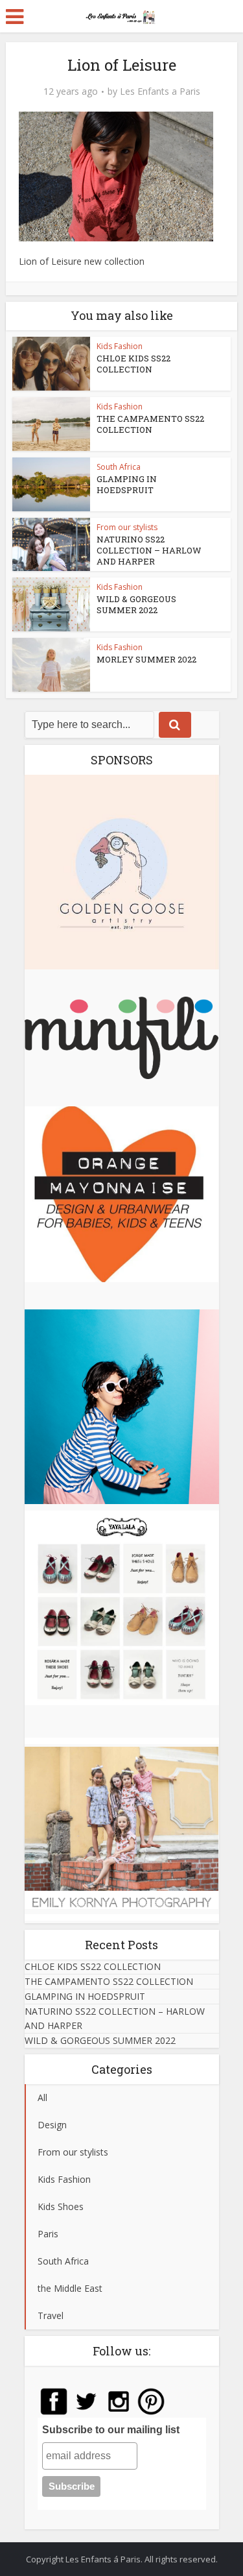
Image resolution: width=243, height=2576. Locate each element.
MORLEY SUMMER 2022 (146, 659)
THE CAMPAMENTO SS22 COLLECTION (150, 424)
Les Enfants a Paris (160, 91)
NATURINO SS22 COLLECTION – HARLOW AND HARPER (149, 550)
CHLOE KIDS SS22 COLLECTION (133, 364)
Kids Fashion (120, 346)
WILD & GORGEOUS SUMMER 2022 (136, 604)
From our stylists (127, 527)
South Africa (119, 467)
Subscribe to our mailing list (111, 2430)
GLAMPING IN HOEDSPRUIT (127, 484)
